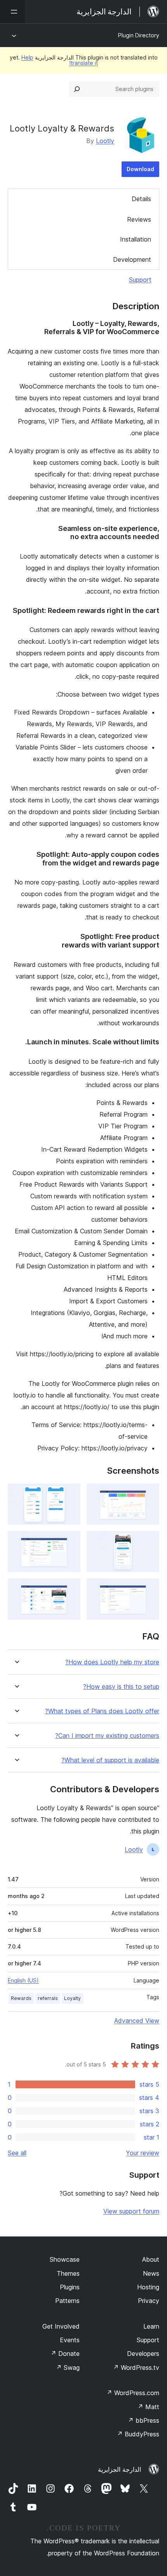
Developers (143, 2354)
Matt (148, 2407)
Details (141, 199)
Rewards (21, 1998)
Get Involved (61, 2326)
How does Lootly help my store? (112, 1662)
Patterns (67, 2301)
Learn (151, 2326)
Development (132, 259)
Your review (143, 2153)
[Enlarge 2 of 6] (70, 1494)
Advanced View (137, 2021)
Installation (136, 239)
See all (17, 2153)
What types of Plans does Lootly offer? (102, 1711)
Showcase (65, 2259)
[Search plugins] (77, 89)
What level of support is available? (110, 1760)
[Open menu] (12, 12)
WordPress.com (133, 2393)
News (151, 2273)
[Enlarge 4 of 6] (70, 1541)
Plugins (70, 2287)
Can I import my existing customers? (107, 1736)
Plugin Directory (139, 35)
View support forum (131, 2211)
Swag (68, 2368)
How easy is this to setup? (121, 1687)
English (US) (23, 1980)
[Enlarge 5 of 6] (149, 1589)
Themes (68, 2273)
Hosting (148, 2287)
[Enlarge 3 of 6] (149, 1541)
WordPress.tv (136, 2368)
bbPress (144, 2420)
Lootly (105, 141)
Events (70, 2340)
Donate (65, 2354)
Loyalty (72, 1998)
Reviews (139, 219)
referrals (48, 1998)
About (151, 2259)
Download (140, 169)
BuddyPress (138, 2434)
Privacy (149, 2301)
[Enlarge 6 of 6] (70, 1589)
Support (140, 280)
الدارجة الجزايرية (119, 2469)
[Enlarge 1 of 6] (149, 1494)
